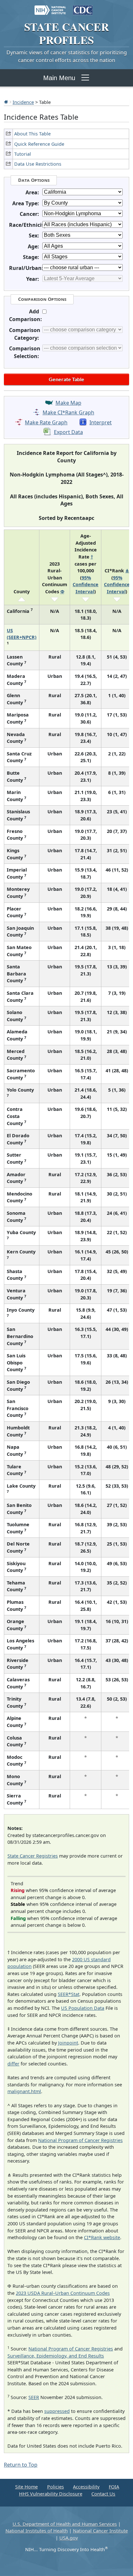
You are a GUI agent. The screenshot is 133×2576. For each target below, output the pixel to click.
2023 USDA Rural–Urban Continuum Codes (63, 2293)
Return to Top (21, 2465)
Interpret (101, 422)
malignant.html (24, 2091)
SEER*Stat (69, 1994)
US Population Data (83, 2008)
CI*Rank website (102, 2237)
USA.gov (69, 2538)
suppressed (57, 2411)
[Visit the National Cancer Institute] (50, 7)
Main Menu (59, 78)
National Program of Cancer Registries (80, 2140)
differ (13, 2064)
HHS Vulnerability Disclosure (51, 2494)
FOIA (114, 2487)
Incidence (23, 102)
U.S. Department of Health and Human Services (65, 2524)
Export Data (68, 432)
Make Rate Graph (46, 422)
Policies (56, 2487)
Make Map (68, 403)
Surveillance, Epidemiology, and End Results (56, 2356)
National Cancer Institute (100, 2531)
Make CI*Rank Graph (68, 412)
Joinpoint (68, 2043)
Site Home (26, 2487)
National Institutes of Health (37, 2531)
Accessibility (86, 2487)
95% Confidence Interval (86, 585)
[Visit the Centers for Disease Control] (83, 7)
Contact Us (103, 2494)
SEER (34, 2397)
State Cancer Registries (33, 1856)
